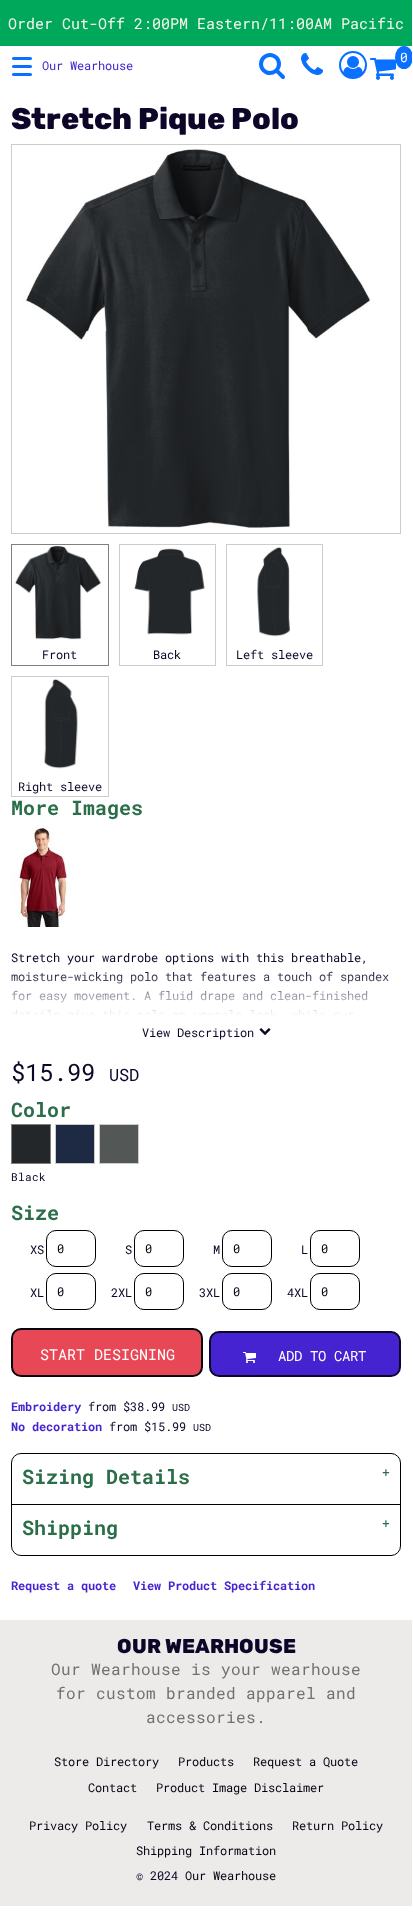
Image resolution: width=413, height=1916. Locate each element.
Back (167, 654)
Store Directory (106, 1761)
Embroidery (46, 1406)
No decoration (56, 1426)
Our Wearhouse (230, 1875)
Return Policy (337, 1825)
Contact (112, 1787)
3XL (209, 1292)
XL (37, 1292)
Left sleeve (274, 654)
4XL (297, 1292)
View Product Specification (224, 1585)
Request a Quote (305, 1761)
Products (206, 1761)
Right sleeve (60, 786)
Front (59, 654)
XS (37, 1249)
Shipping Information (206, 1850)
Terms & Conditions (210, 1825)
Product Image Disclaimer (240, 1787)
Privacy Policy (78, 1825)
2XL (121, 1292)
